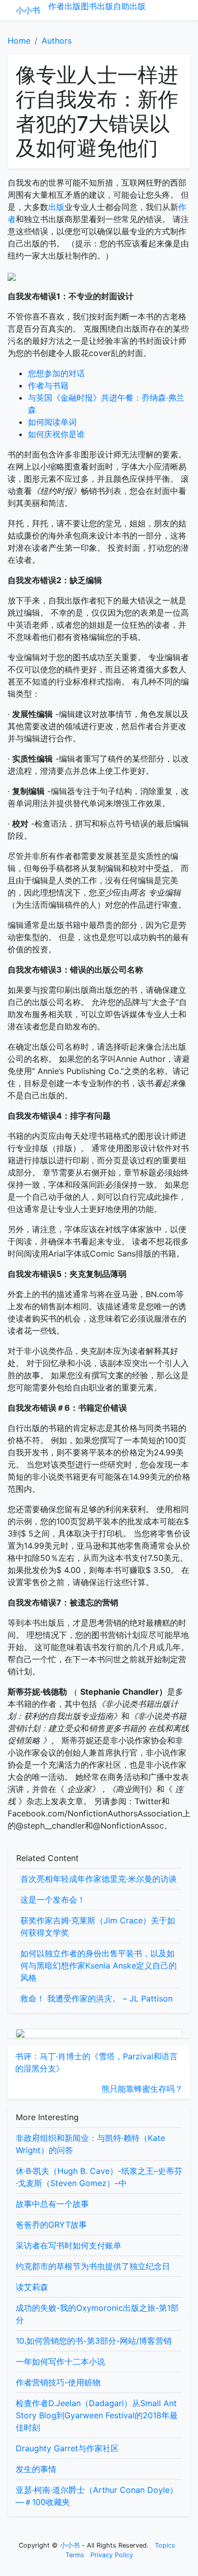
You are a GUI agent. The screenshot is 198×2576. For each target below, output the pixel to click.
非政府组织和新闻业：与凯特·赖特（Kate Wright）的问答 (90, 2144)
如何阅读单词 (52, 422)
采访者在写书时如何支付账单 (69, 2245)
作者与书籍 (48, 385)
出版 (73, 6)
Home (19, 41)
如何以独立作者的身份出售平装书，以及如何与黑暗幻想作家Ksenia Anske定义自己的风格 (98, 1965)
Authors (57, 41)
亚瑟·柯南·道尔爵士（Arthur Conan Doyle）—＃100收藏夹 (97, 2496)
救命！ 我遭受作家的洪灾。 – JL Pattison (96, 1998)
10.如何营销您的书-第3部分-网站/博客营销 (94, 2341)
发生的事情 (36, 2469)
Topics (165, 2545)
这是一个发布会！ (53, 1900)
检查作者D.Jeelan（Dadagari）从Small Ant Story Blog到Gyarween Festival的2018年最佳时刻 (97, 2415)
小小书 (28, 10)
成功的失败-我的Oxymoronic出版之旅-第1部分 (97, 2314)
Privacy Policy (112, 2555)
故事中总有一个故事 (52, 2204)
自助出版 (129, 6)
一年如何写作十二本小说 (60, 2362)
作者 (56, 6)
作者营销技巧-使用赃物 (58, 2382)
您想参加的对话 (56, 373)
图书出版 (97, 6)
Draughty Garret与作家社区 (67, 2448)
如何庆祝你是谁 (56, 434)
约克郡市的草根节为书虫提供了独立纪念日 (93, 2266)
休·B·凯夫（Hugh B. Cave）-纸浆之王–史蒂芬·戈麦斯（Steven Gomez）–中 (99, 2177)
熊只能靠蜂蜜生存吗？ (142, 2089)
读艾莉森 (32, 2287)
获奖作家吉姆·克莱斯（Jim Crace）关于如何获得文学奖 (98, 1926)
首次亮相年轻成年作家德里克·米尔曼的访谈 (98, 1879)
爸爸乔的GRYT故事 (51, 2225)
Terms (75, 2555)
